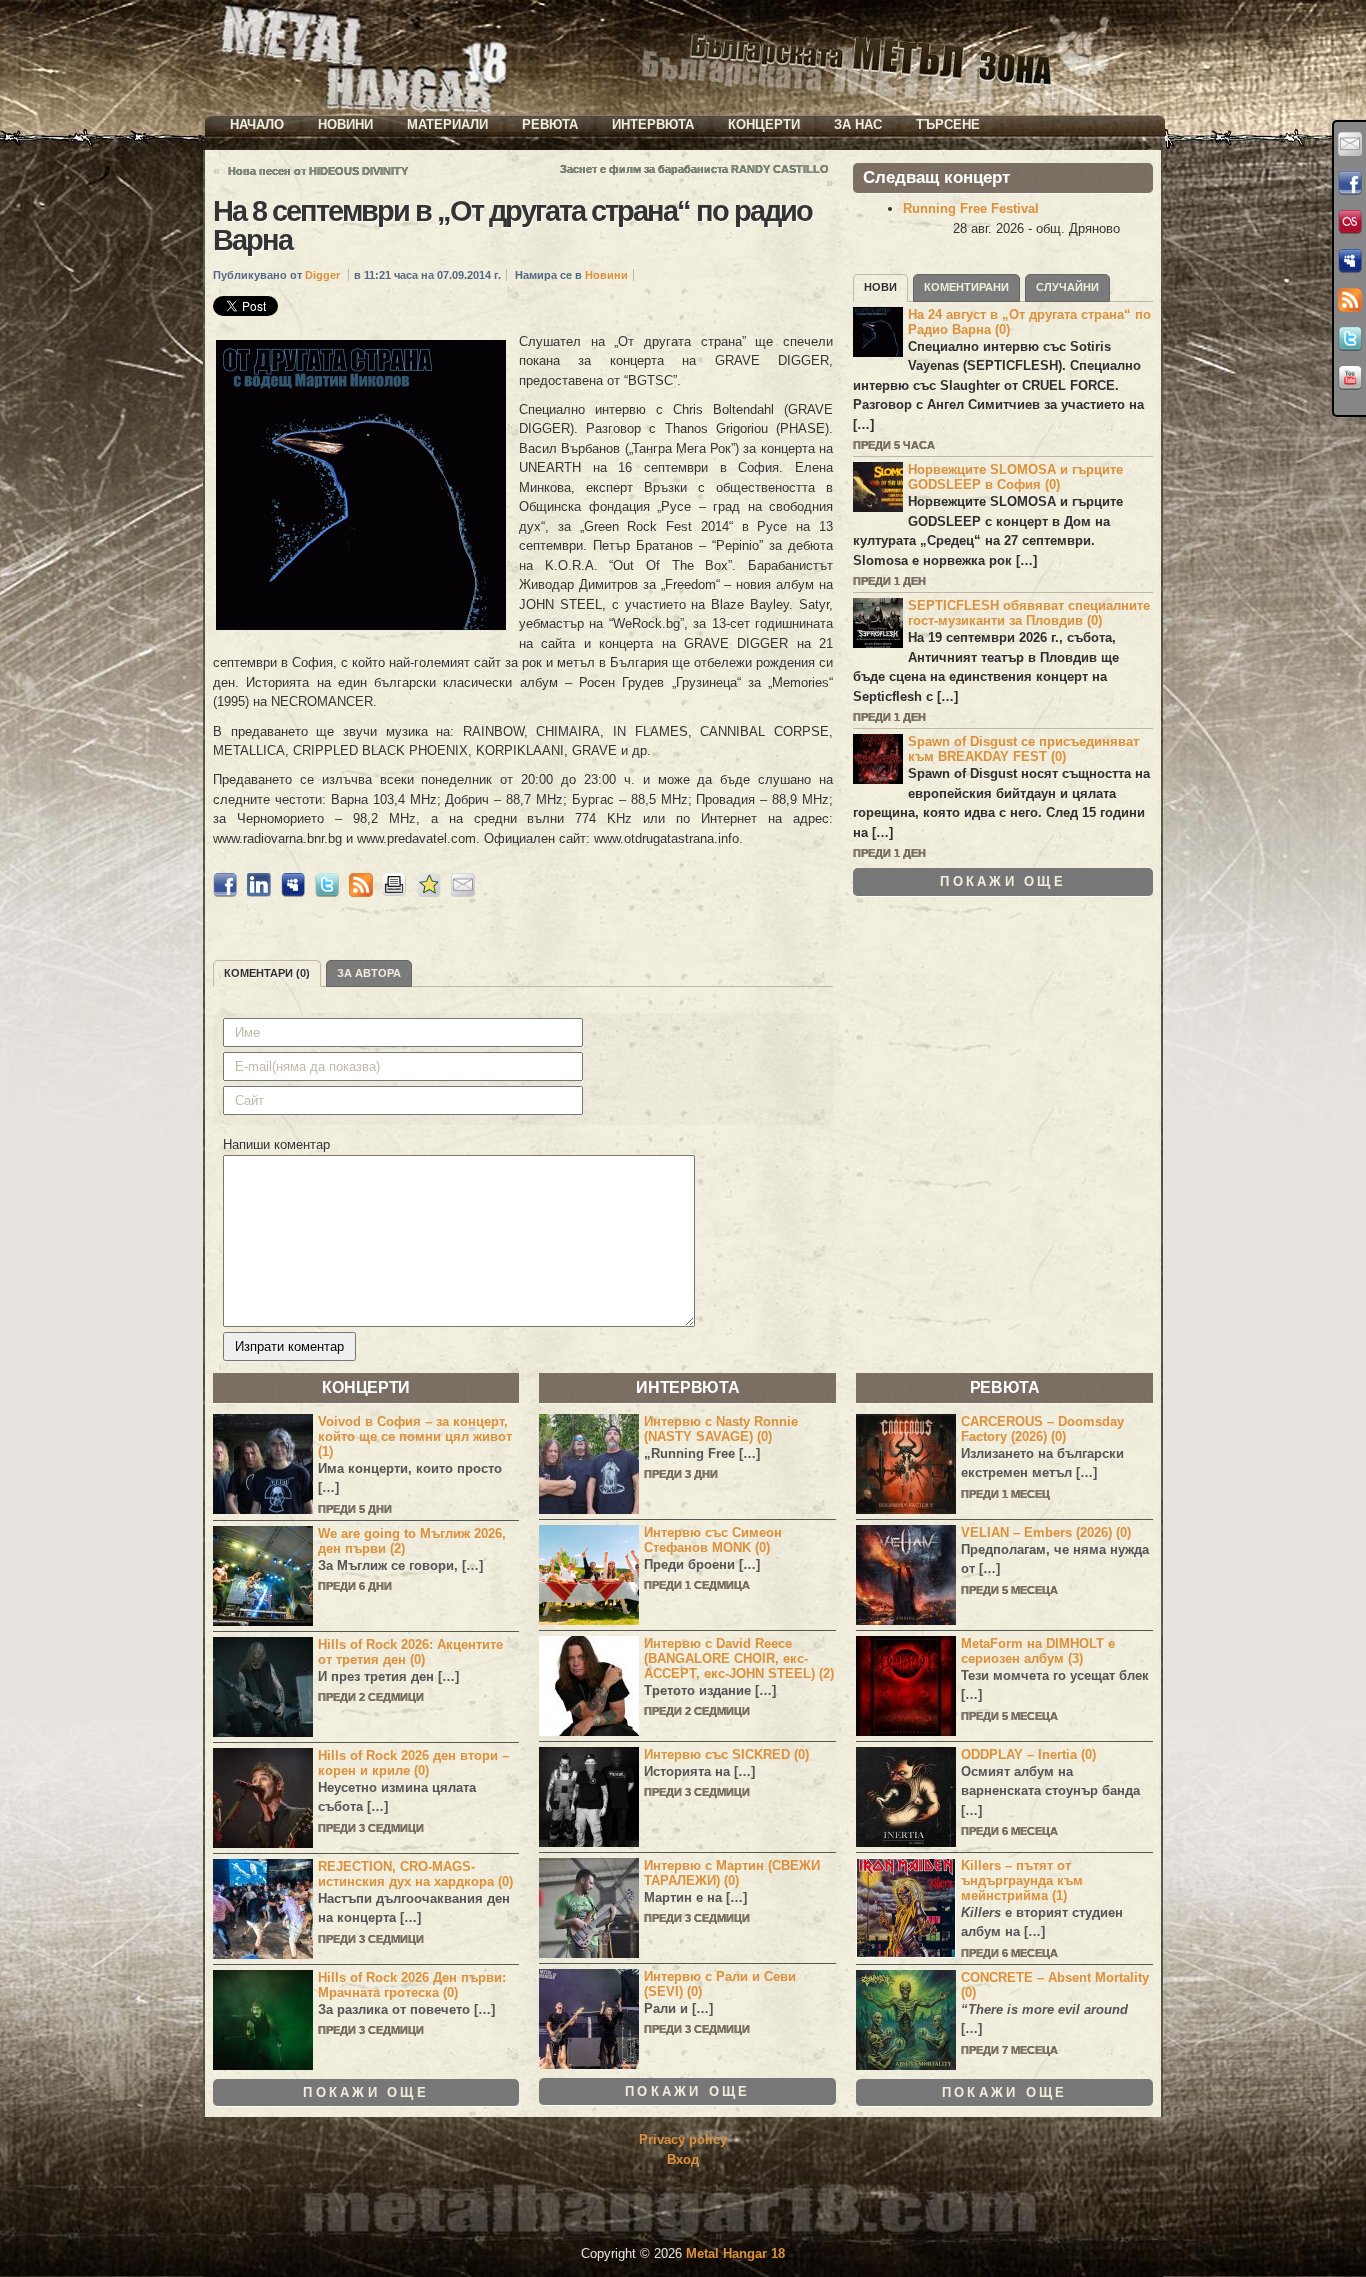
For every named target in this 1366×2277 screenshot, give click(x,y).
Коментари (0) (267, 973)
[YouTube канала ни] (1350, 378)
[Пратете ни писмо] (1350, 144)
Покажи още (1003, 881)
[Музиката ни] (1350, 222)
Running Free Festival (971, 208)
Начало (257, 124)
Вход (683, 2159)
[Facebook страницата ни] (1350, 183)
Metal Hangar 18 (735, 2253)
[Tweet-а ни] (1350, 339)
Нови (880, 287)
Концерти (764, 124)
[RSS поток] (1350, 300)
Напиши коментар (276, 1144)
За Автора (369, 973)
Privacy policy (683, 2139)
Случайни (1067, 287)
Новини (345, 124)
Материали (447, 124)
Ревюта (550, 124)
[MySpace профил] (1350, 261)
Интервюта (653, 124)
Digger (322, 275)
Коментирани (966, 287)
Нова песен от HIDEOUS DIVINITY (318, 171)
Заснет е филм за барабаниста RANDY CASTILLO (694, 169)
